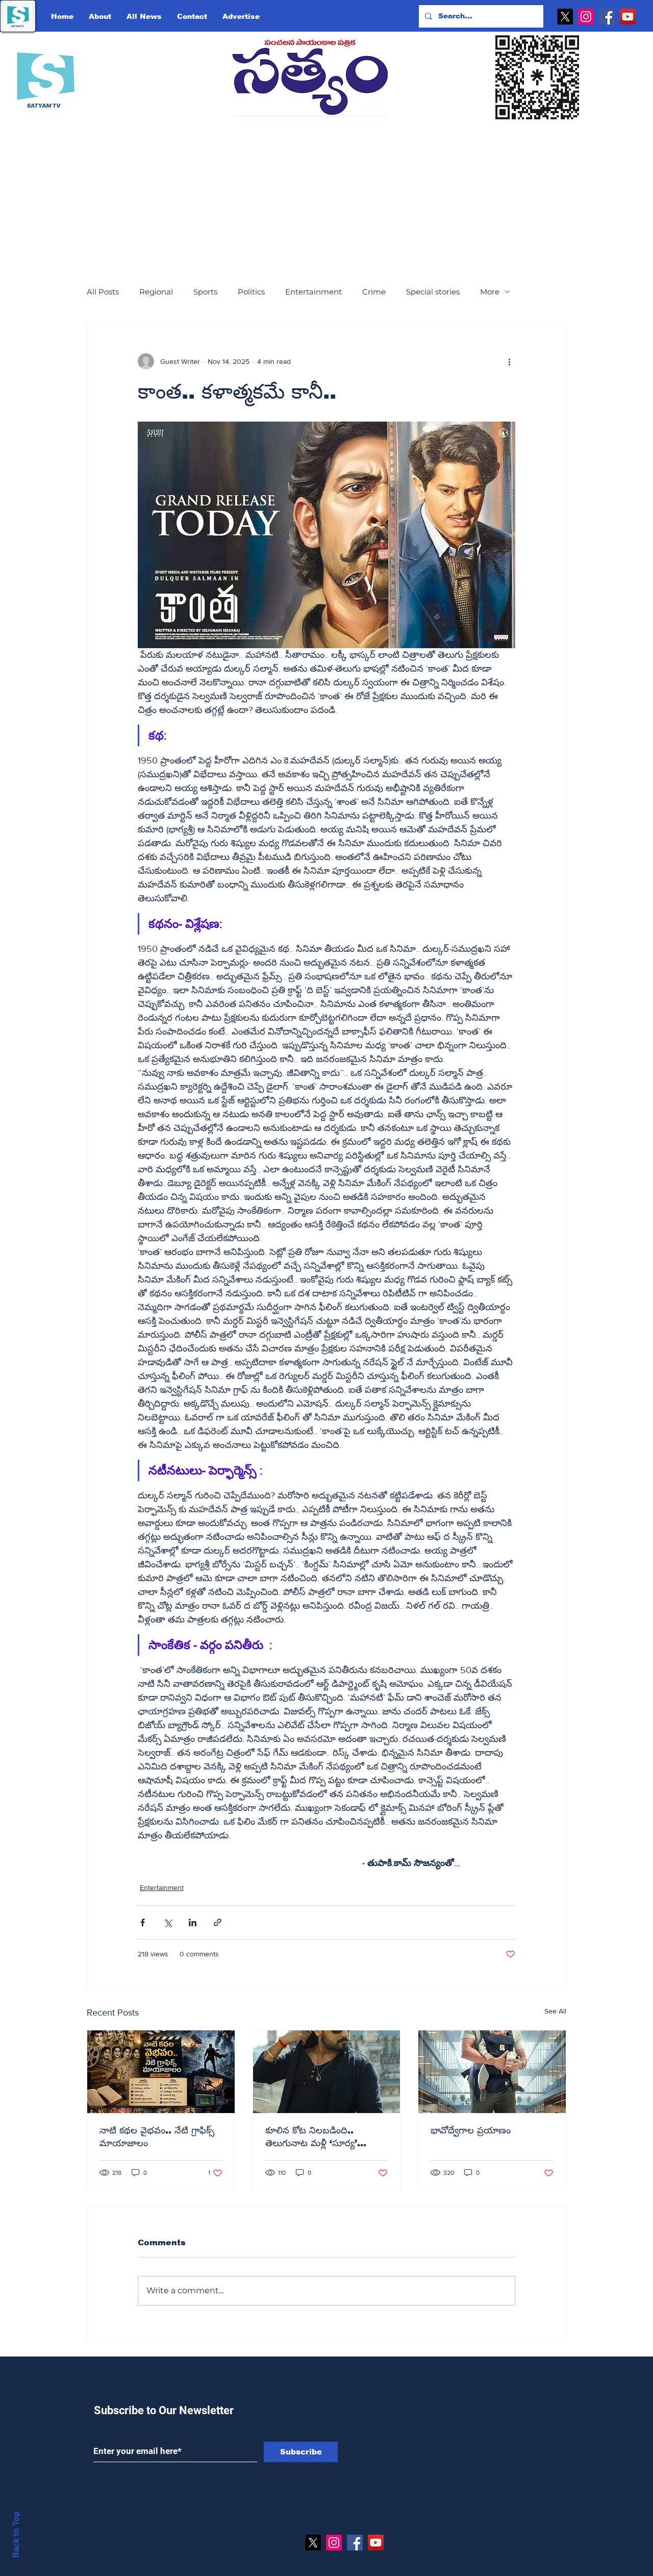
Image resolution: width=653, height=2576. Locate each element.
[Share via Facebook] (143, 1922)
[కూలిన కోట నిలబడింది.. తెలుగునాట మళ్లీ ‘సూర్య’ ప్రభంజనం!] (327, 2072)
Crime (374, 292)
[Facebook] (607, 17)
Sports (205, 292)
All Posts (103, 292)
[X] (565, 17)
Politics (251, 292)
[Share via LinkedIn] (193, 1922)
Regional (156, 292)
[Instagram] (586, 17)
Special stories (433, 292)
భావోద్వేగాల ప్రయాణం (471, 2130)
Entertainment (313, 292)
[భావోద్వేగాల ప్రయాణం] (492, 2072)
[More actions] (509, 361)
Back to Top (16, 2534)
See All (555, 2011)
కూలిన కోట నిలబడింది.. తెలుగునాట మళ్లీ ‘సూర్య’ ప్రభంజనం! (311, 2138)
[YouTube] (628, 17)
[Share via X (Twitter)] (168, 1922)
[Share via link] (218, 1922)
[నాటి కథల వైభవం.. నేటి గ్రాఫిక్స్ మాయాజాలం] (161, 2072)
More (490, 292)
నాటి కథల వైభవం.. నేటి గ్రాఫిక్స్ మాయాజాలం (157, 2137)
